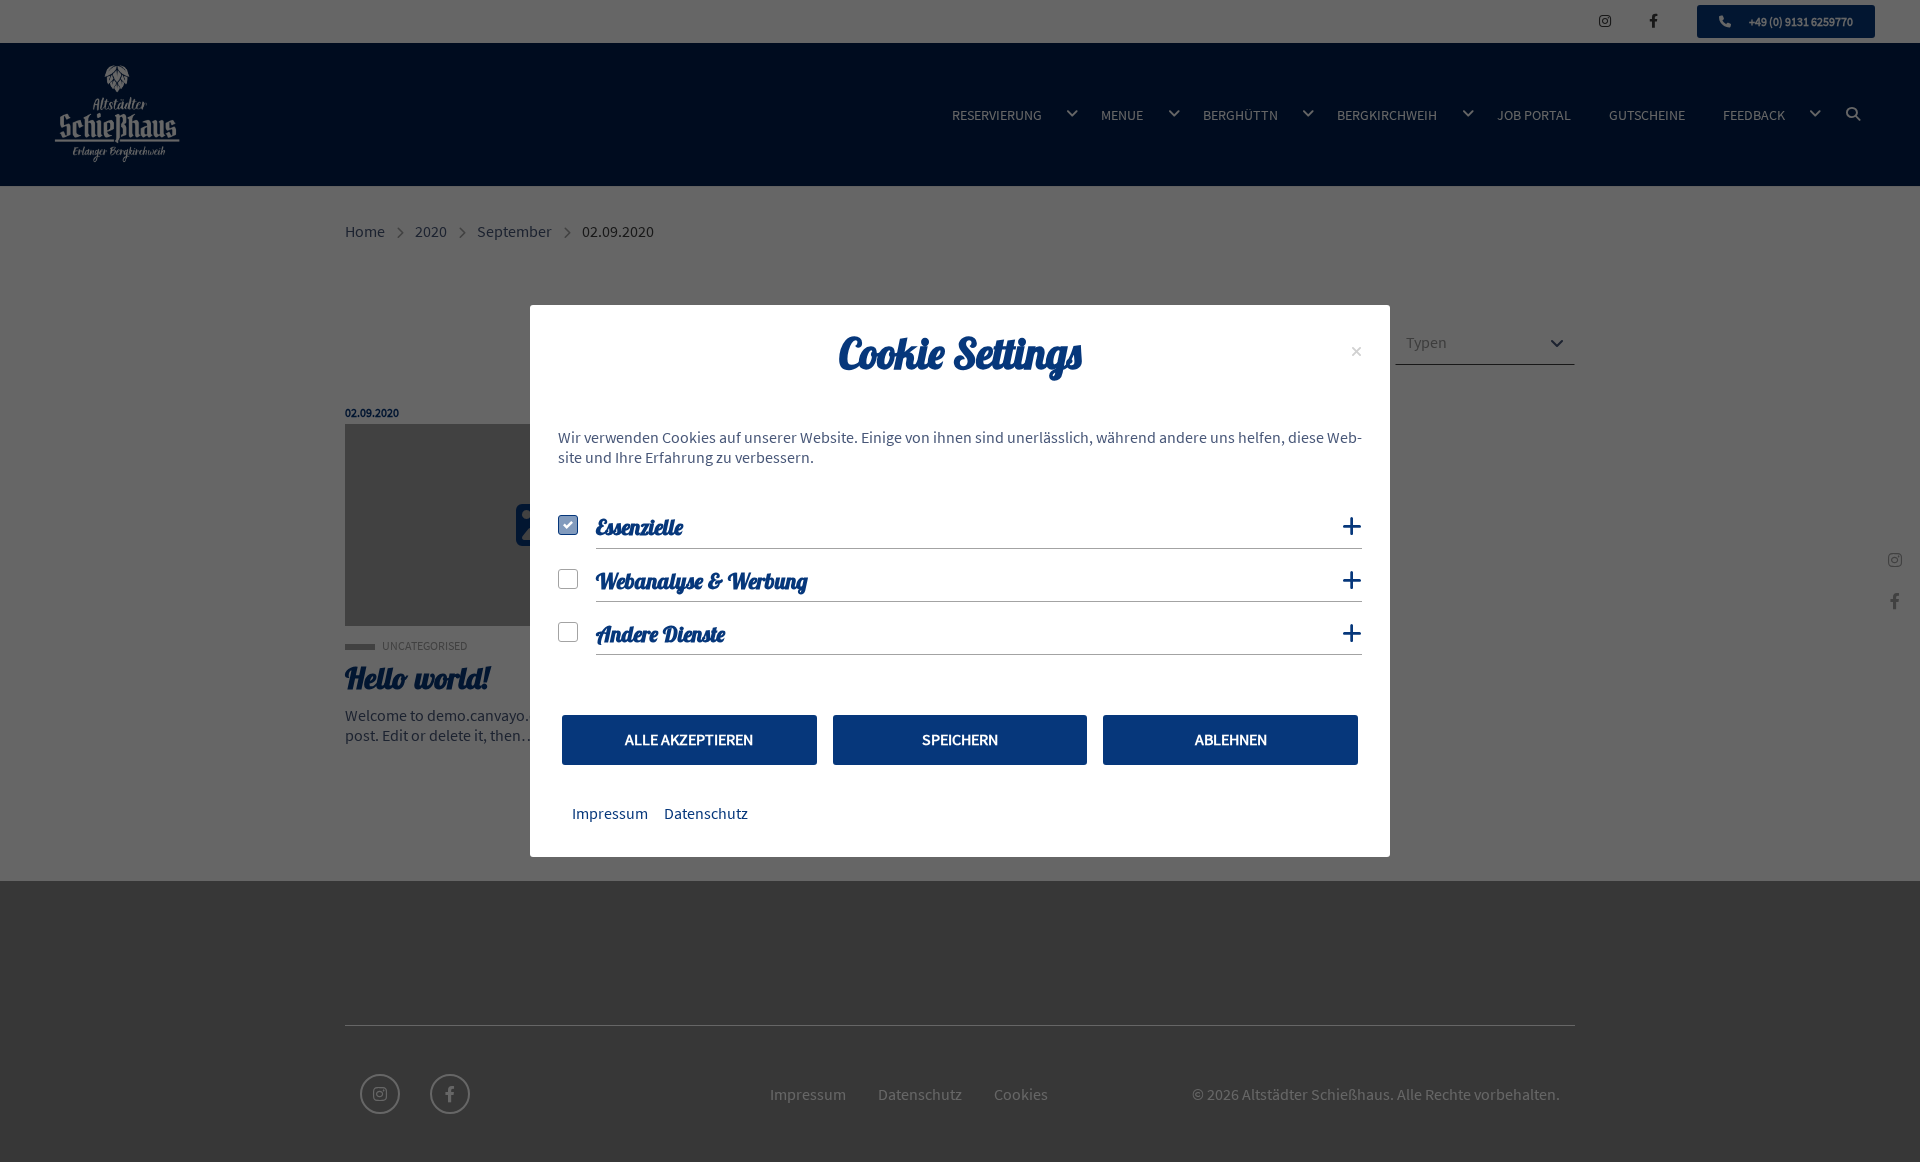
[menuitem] (610, 813)
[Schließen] (1356, 352)
